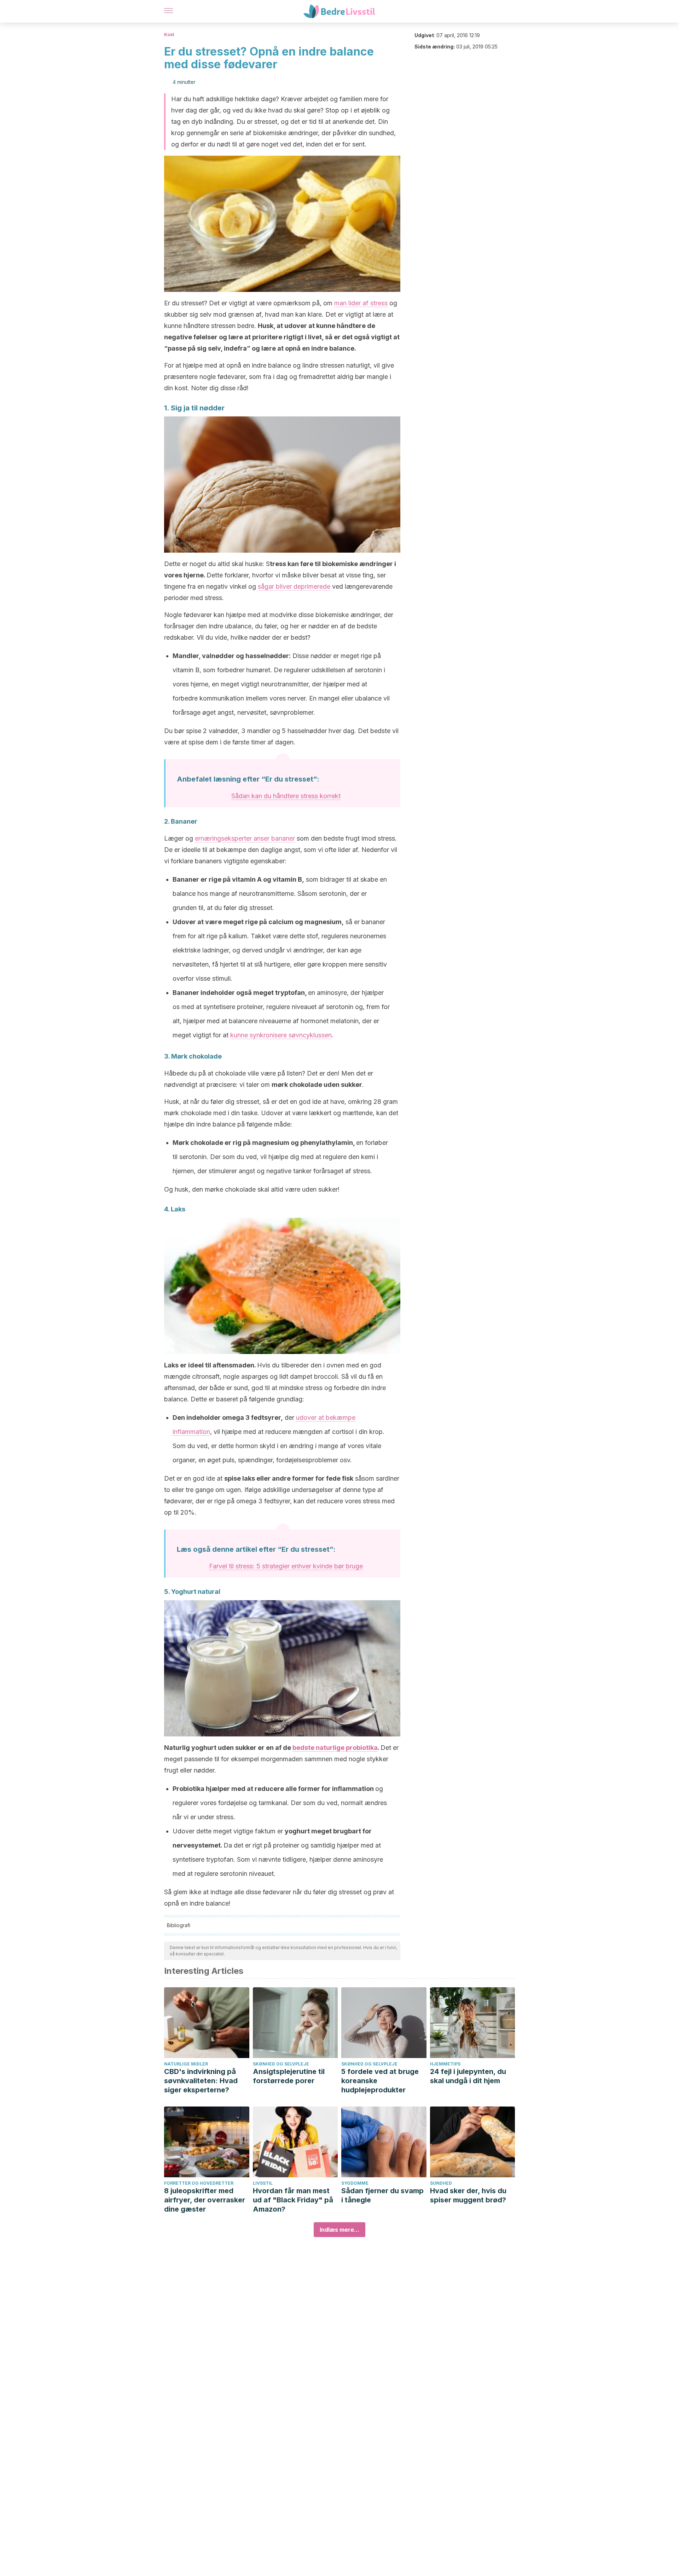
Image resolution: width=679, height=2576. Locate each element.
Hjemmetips (445, 2064)
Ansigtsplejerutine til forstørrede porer (289, 2076)
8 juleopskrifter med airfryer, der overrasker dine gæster (205, 2200)
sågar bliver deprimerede (294, 586)
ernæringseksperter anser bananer (245, 838)
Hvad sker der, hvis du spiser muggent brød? (468, 2195)
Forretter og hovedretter (199, 2183)
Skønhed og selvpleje (281, 2064)
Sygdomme (355, 2183)
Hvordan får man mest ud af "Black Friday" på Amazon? (293, 2200)
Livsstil (263, 2183)
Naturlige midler (186, 2064)
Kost (169, 34)
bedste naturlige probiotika (335, 1748)
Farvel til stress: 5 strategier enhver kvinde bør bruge (286, 1566)
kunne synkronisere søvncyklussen (281, 1035)
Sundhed (441, 2183)
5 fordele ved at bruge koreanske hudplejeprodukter (380, 2081)
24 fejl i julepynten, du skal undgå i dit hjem (468, 2076)
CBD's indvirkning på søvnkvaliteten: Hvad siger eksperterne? (201, 2081)
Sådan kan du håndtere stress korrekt (286, 796)
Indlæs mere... (339, 2230)
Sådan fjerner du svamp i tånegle (382, 2195)
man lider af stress (361, 303)
